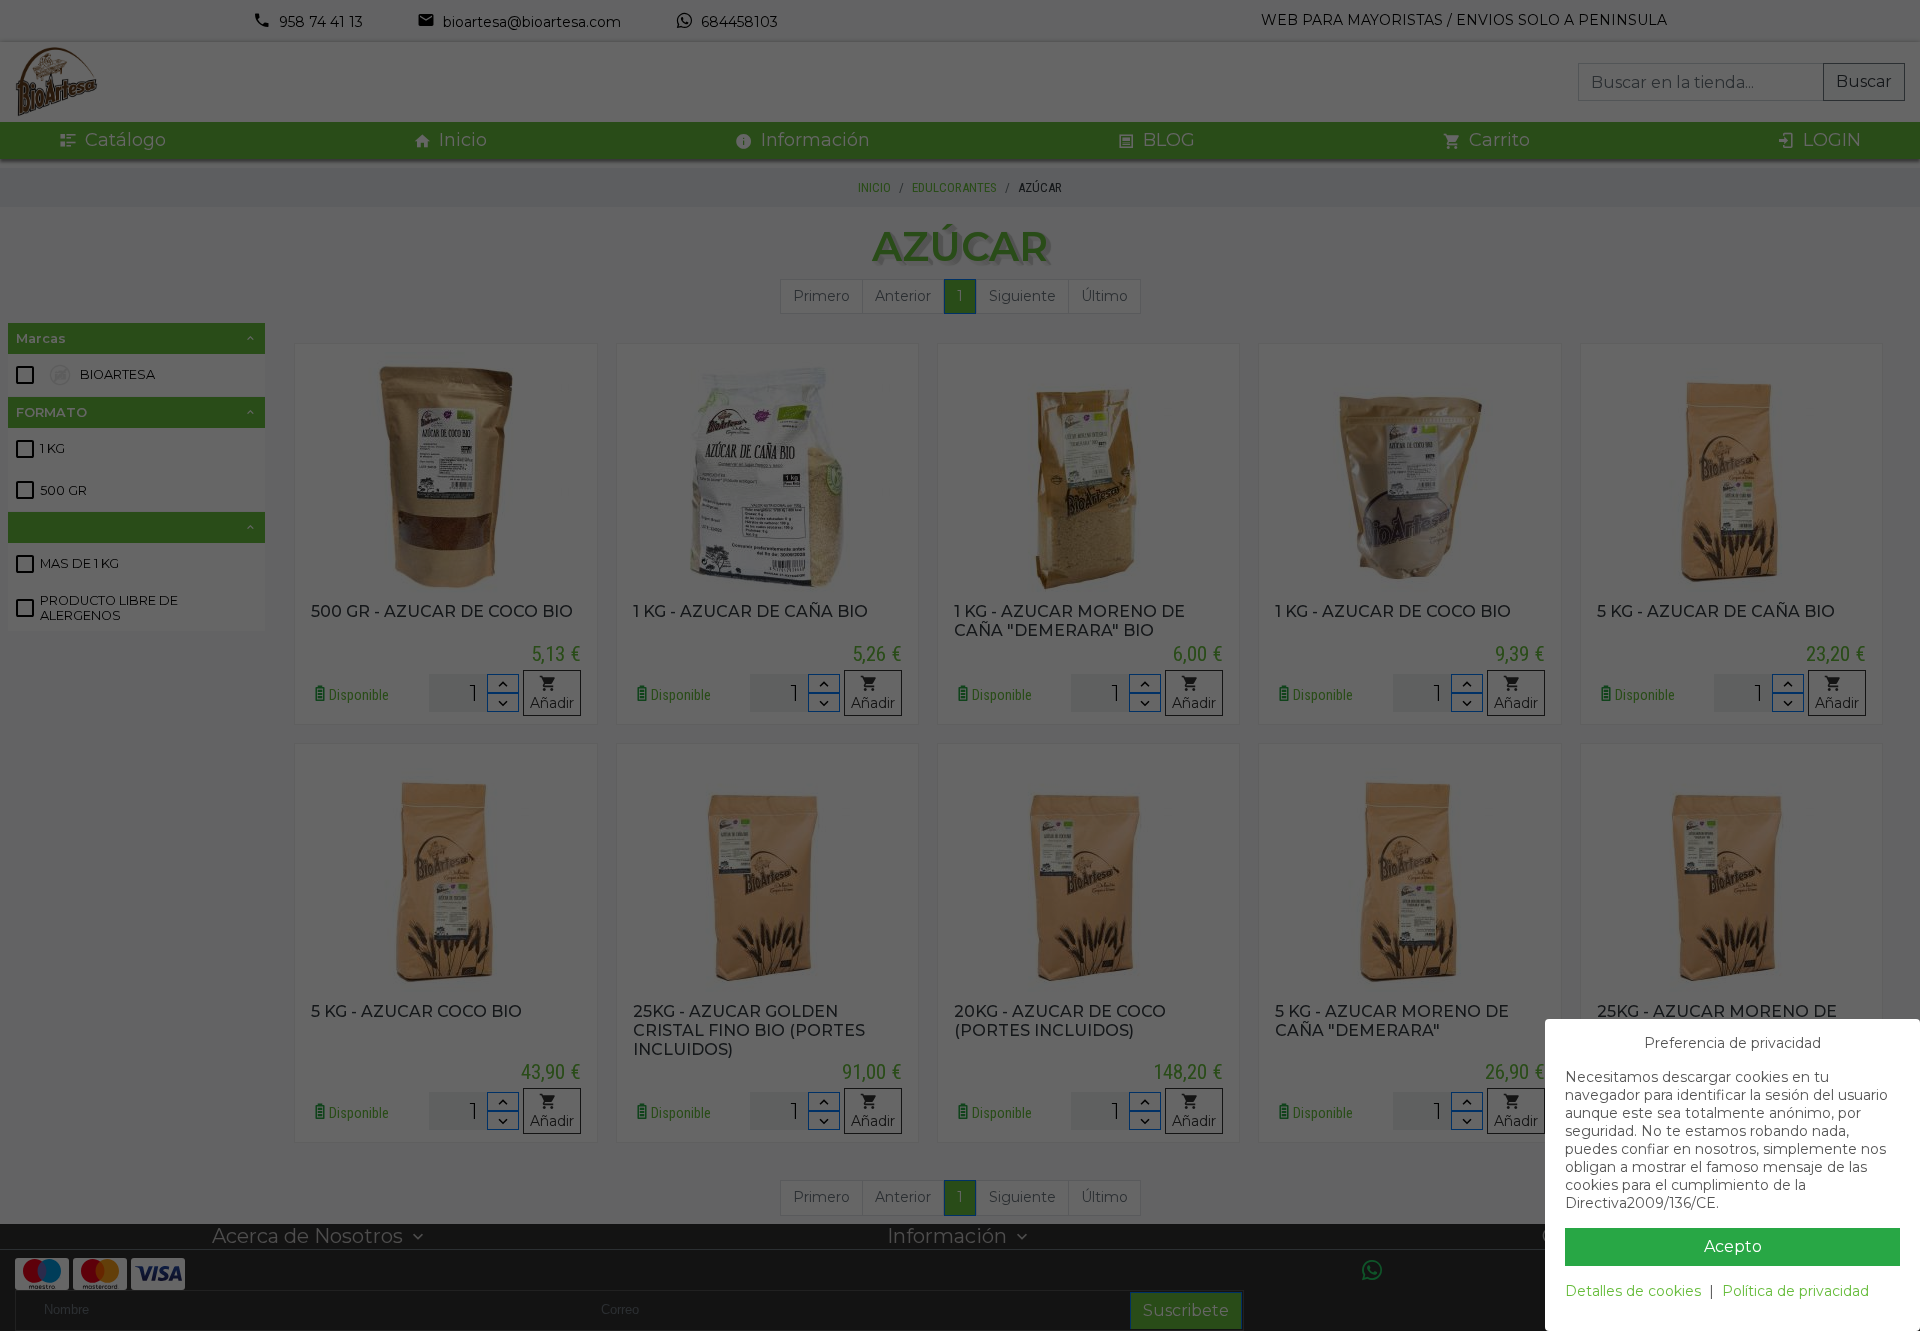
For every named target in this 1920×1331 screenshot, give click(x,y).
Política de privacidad (1795, 1291)
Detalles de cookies (1633, 1291)
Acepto (1733, 1246)
